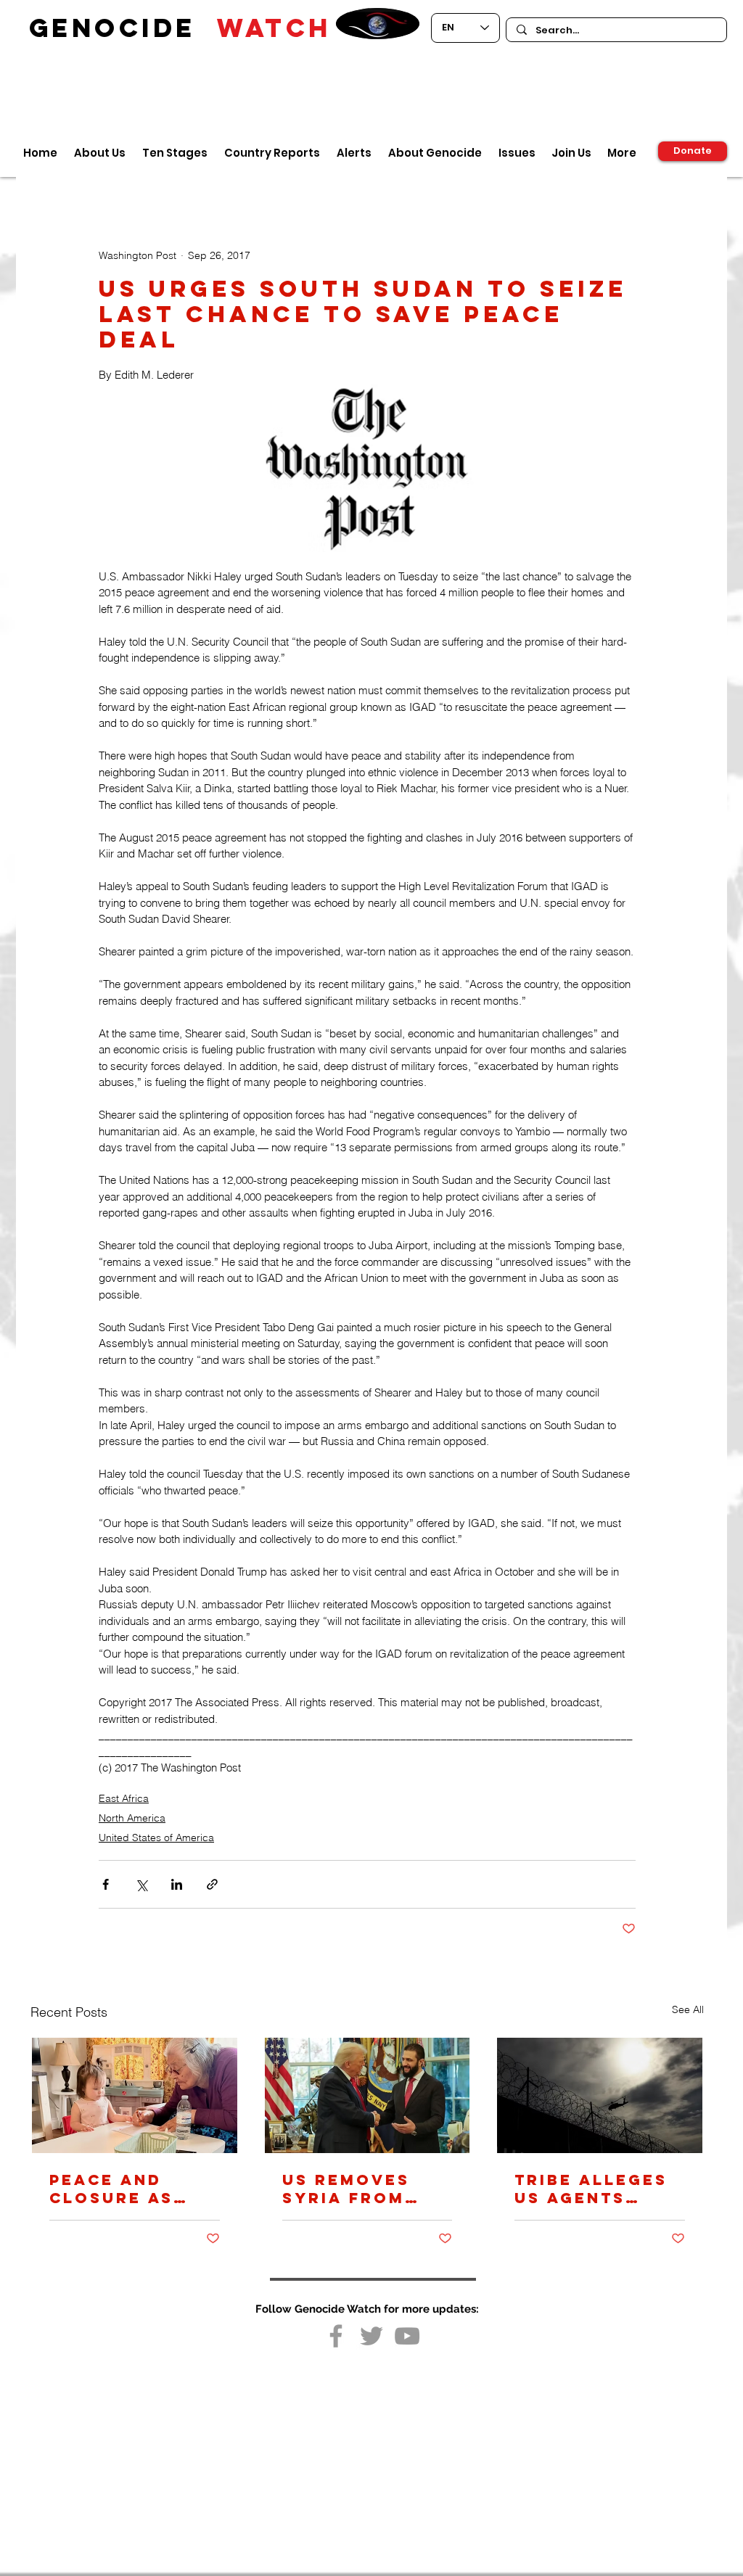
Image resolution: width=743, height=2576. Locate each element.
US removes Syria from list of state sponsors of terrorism (354, 2189)
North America (132, 1818)
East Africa (124, 1798)
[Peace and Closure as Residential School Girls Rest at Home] (135, 2095)
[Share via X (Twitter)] (141, 1884)
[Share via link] (212, 1884)
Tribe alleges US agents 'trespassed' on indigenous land (594, 2189)
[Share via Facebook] (106, 1884)
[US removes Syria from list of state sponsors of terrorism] (368, 2095)
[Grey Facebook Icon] (336, 2336)
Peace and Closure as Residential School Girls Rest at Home (123, 2189)
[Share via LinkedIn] (177, 1884)
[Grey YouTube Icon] (407, 2336)
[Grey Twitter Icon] (371, 2336)
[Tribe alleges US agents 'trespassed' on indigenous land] (600, 2095)
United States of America (156, 1838)
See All (688, 2009)
